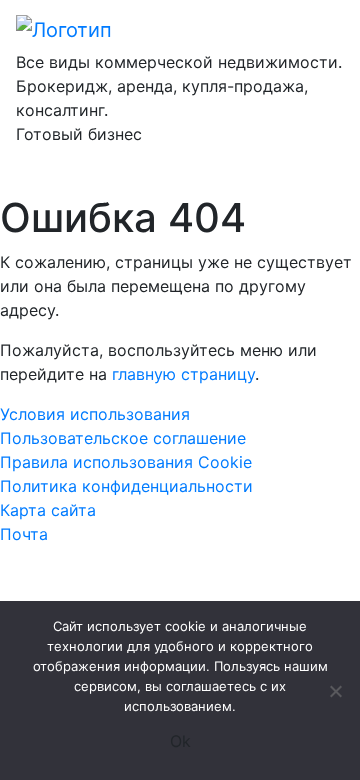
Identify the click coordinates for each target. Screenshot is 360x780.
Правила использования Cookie (126, 462)
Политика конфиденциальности (126, 486)
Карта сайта (48, 510)
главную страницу (183, 374)
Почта (24, 534)
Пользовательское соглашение (123, 438)
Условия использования (95, 414)
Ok (180, 741)
